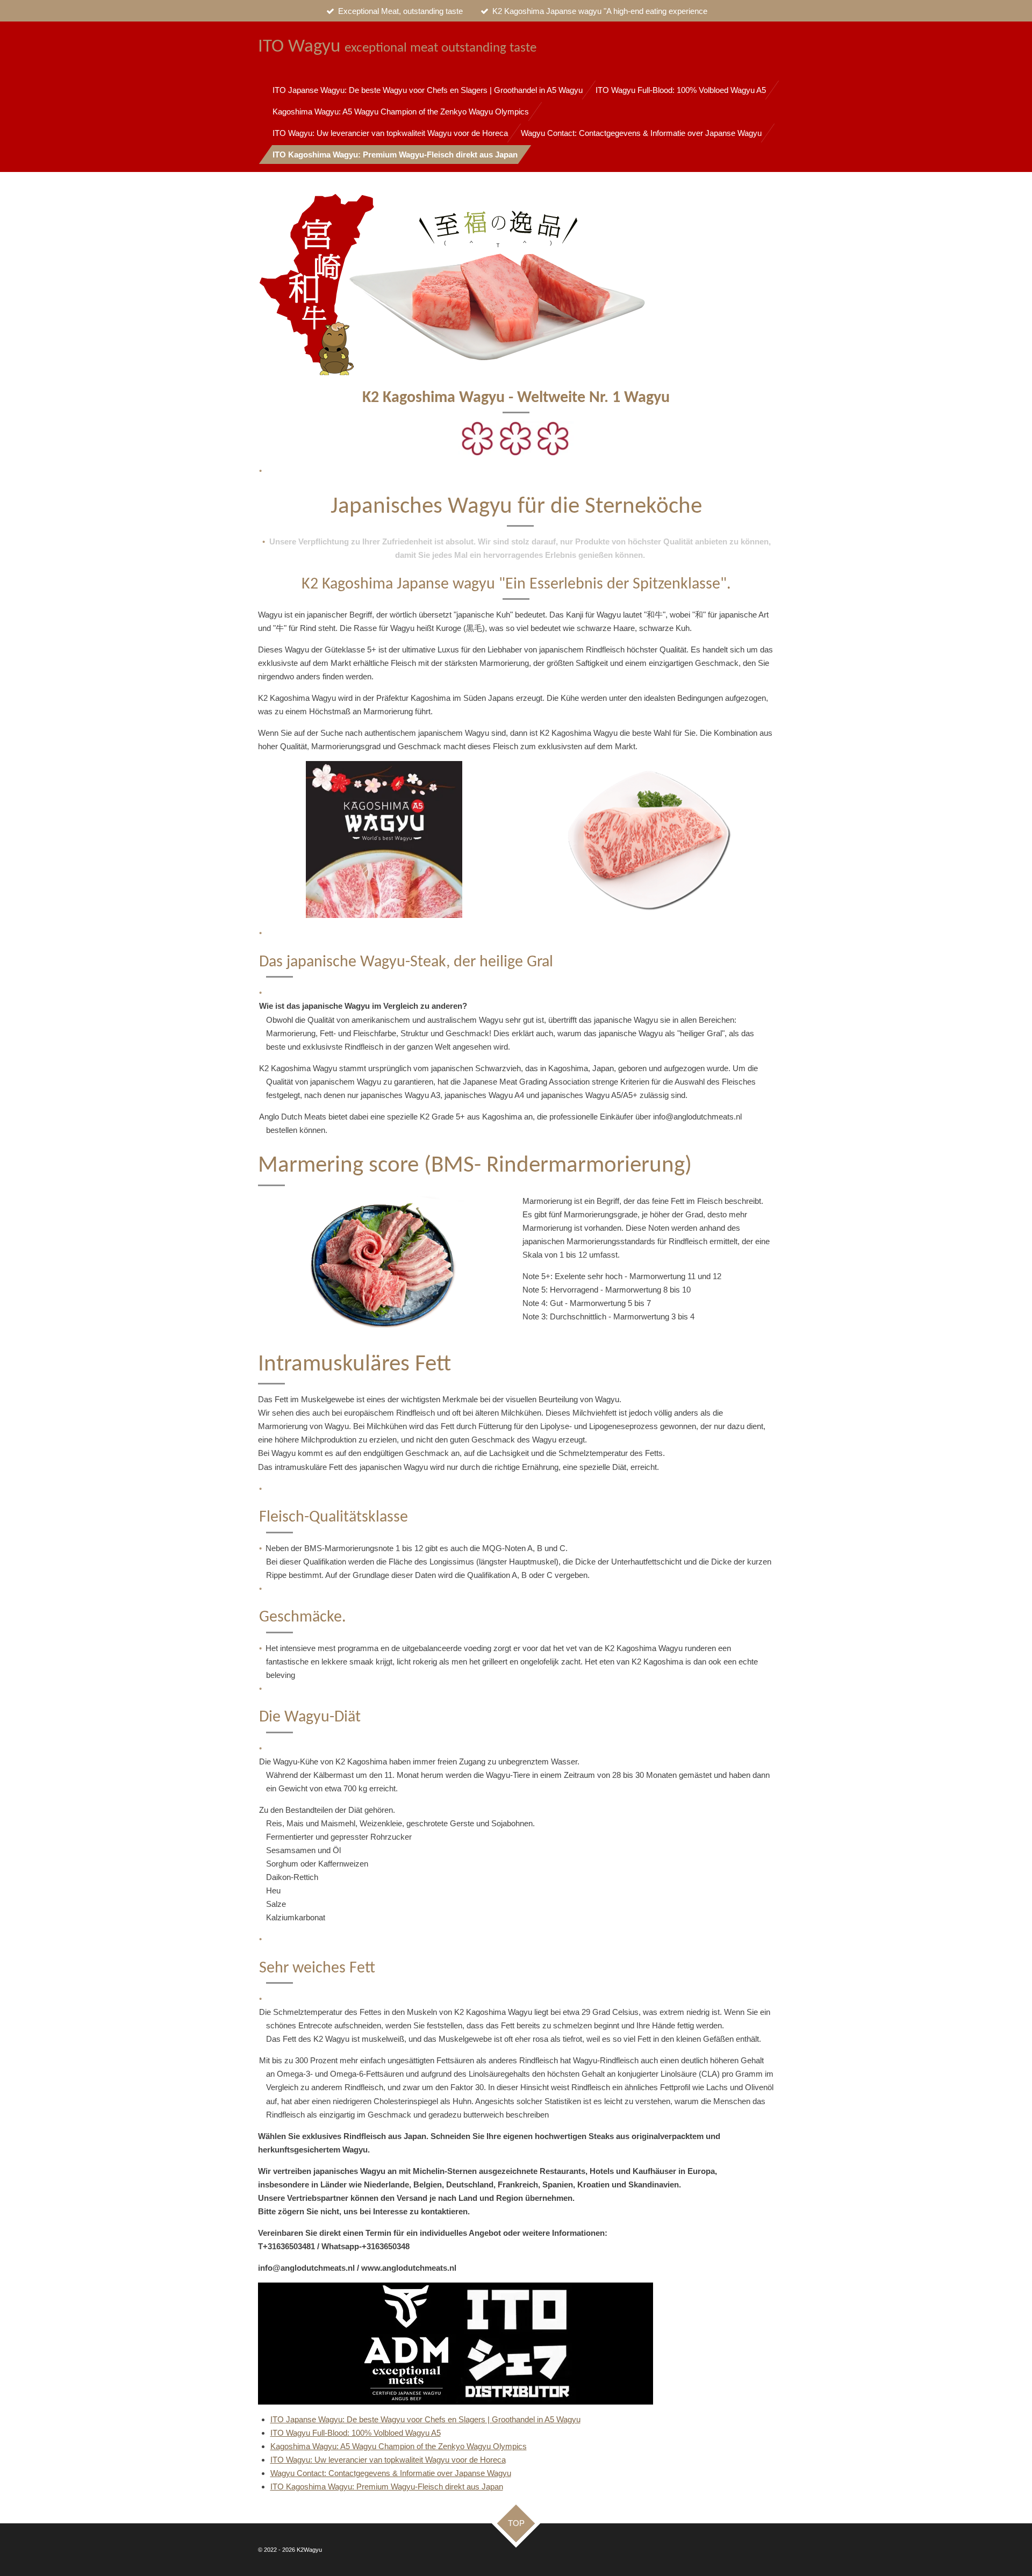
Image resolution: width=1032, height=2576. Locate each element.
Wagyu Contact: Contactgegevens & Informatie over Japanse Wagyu (391, 2473)
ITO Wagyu (397, 47)
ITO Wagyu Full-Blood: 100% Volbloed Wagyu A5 (356, 2433)
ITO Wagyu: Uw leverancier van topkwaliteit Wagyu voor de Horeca (388, 2460)
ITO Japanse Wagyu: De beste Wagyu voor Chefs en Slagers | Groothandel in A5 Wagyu (425, 2419)
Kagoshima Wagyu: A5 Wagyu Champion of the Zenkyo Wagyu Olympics (399, 2446)
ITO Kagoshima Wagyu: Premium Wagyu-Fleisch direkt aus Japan (387, 2487)
